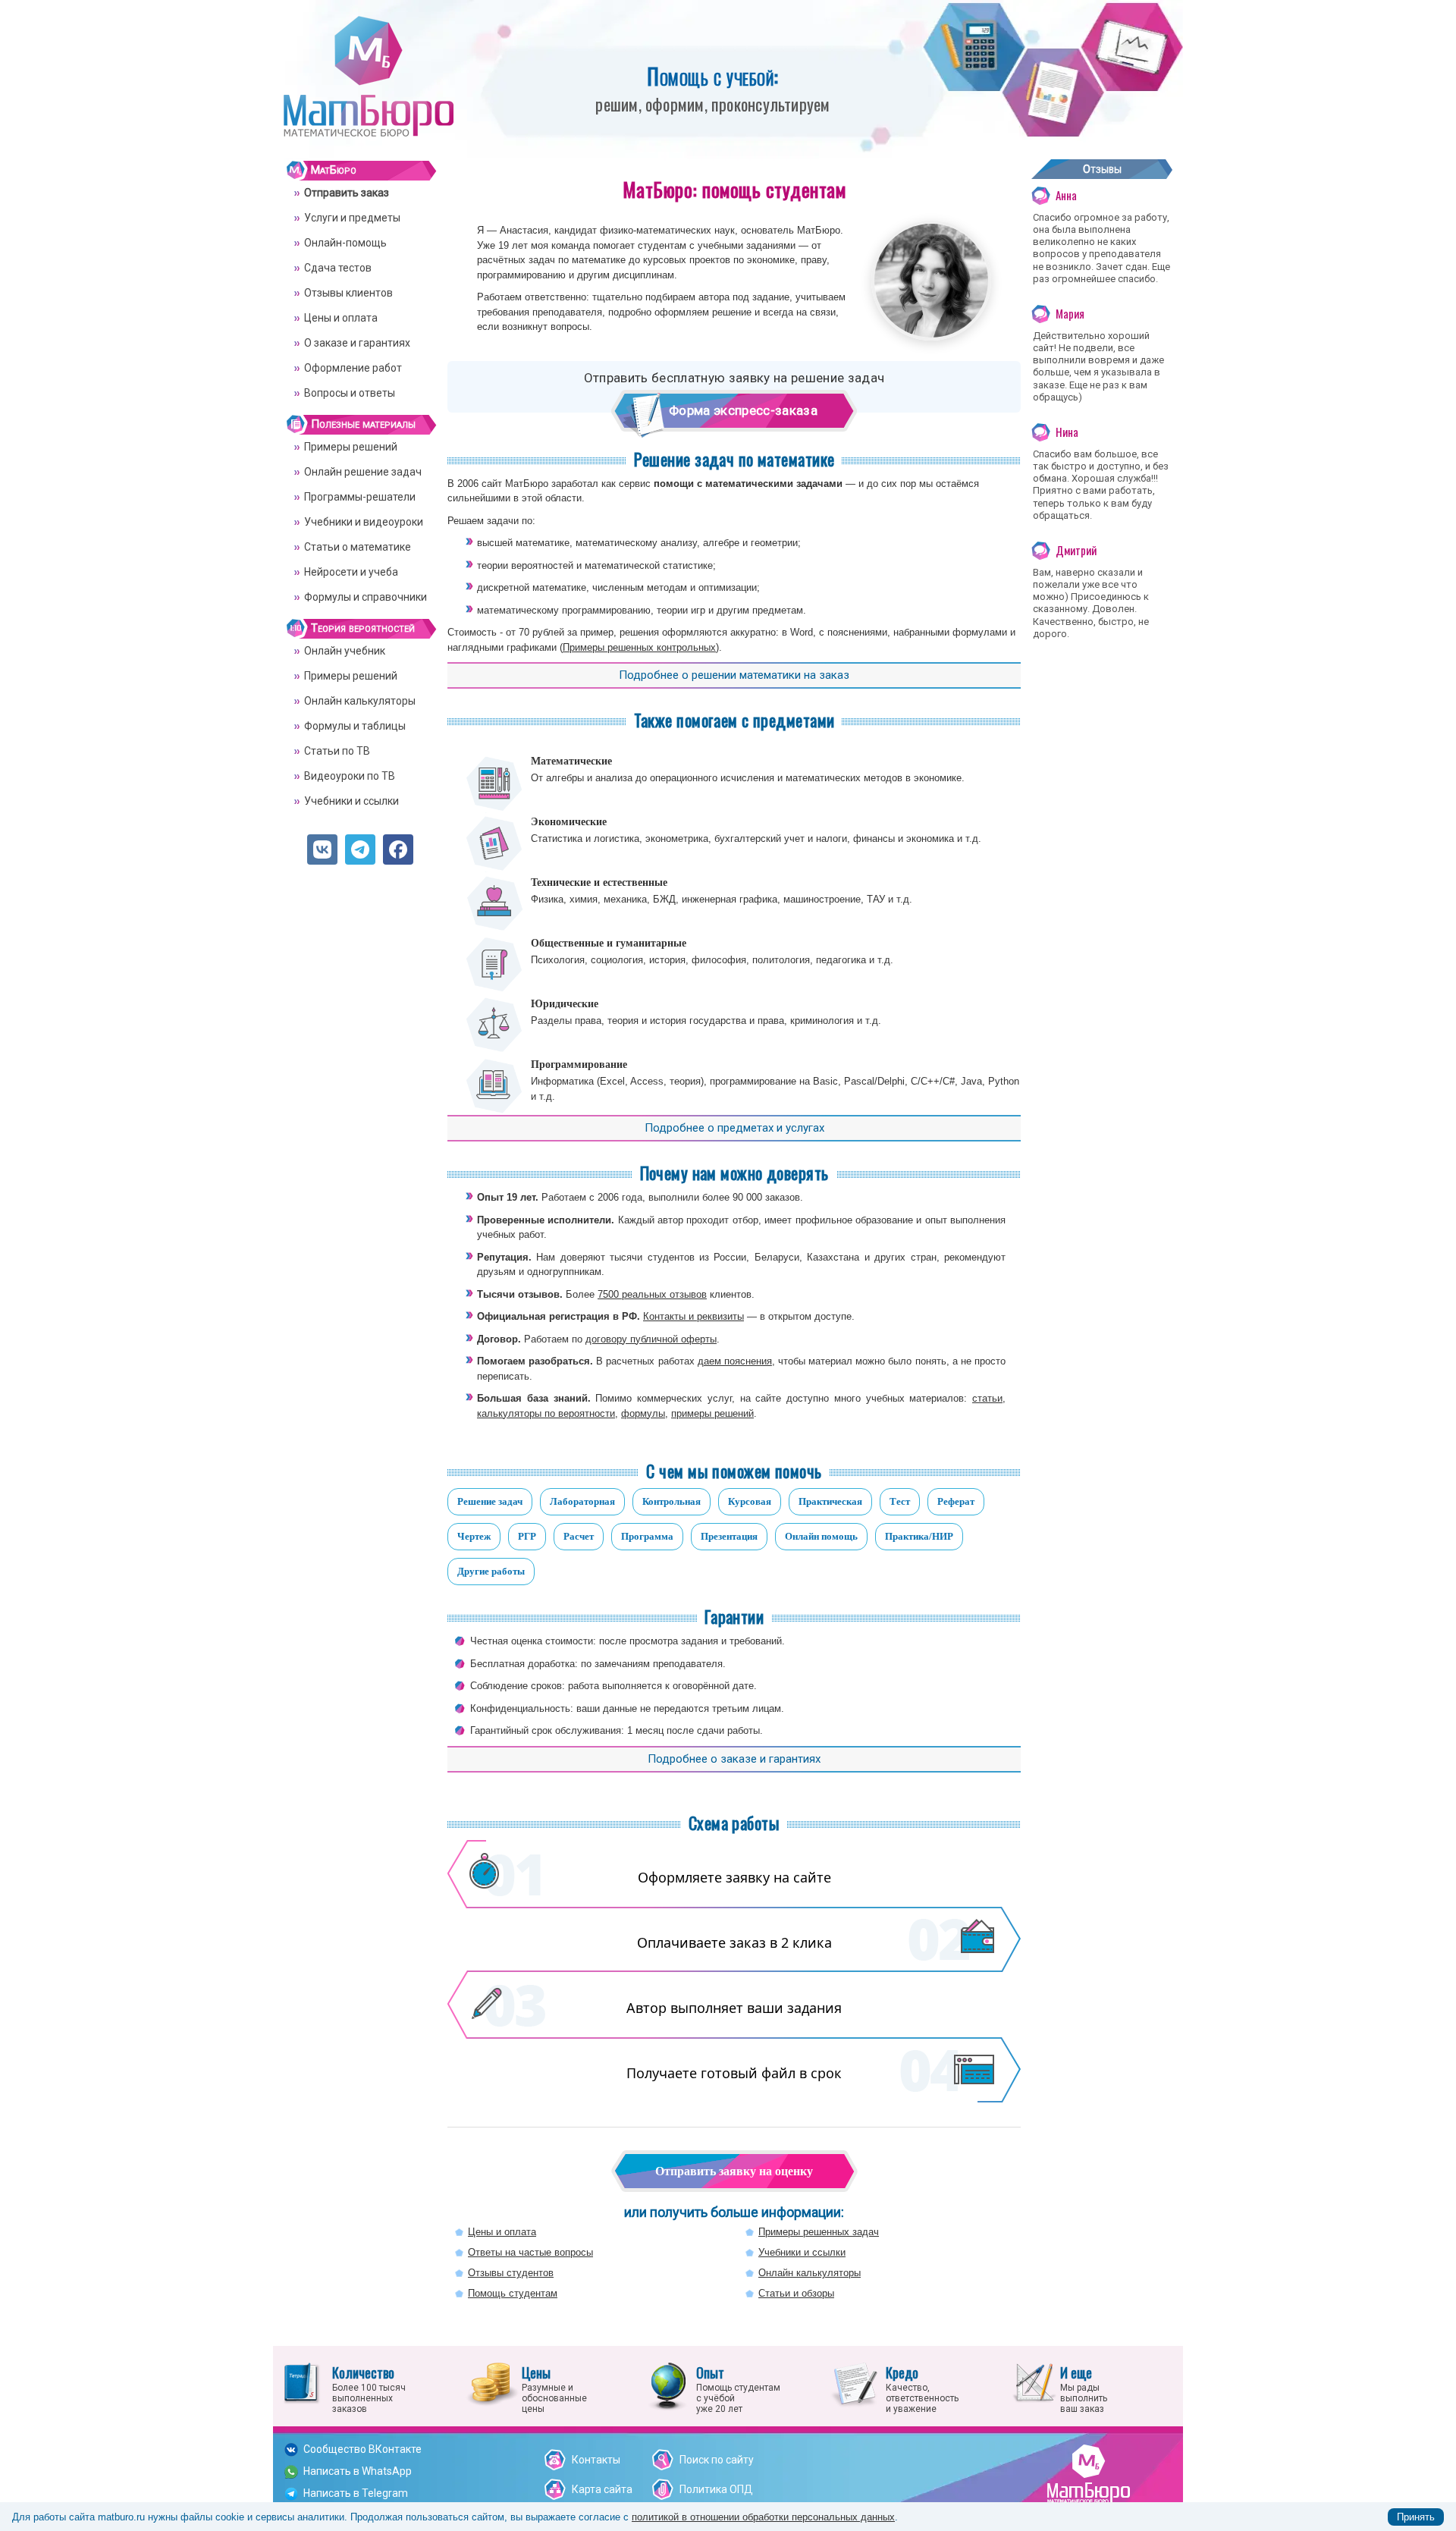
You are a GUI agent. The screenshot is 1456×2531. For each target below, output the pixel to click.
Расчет (579, 1536)
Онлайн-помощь (345, 243)
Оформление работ (353, 368)
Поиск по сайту (717, 2460)
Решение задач (490, 1501)
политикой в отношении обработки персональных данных (763, 2517)
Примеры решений (351, 447)
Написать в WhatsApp (358, 2471)
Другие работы (491, 1571)
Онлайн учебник (345, 651)
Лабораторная (582, 1501)
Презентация (729, 1536)
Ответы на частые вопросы (530, 2252)
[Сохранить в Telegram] (360, 849)
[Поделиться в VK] (322, 849)
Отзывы (1102, 169)
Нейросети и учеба (351, 572)
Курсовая (750, 1501)
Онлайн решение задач (363, 472)
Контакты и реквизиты (693, 1316)
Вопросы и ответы (350, 393)
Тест (900, 1501)
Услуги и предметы (352, 218)
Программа (647, 1536)
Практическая (830, 1501)
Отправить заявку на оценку (734, 2171)
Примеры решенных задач (819, 2232)
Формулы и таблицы (355, 726)
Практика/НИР (919, 1536)
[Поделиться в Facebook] (398, 849)
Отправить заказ (347, 193)
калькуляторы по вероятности (546, 1413)
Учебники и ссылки (802, 2252)
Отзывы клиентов (348, 293)
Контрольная (672, 1501)
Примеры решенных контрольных (639, 647)
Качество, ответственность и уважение (922, 2388)
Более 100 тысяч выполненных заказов (369, 2388)
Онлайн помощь (821, 1536)
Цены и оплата (502, 2232)
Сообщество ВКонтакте (362, 2449)
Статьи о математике (358, 547)
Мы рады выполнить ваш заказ (1084, 2388)
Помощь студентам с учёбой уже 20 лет (738, 2388)
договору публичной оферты (651, 1339)
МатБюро (334, 170)
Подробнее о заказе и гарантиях (734, 1759)
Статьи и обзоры (796, 2293)
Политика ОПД (716, 2489)
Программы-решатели (360, 497)
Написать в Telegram (356, 2493)
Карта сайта (602, 2489)
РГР (527, 1536)
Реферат (956, 1501)
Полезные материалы (363, 424)
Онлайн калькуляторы (810, 2273)
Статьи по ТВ (337, 751)
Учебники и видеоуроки (364, 522)
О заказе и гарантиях (357, 343)
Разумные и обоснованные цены (554, 2388)
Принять (1416, 2517)
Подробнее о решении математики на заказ (734, 675)
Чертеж (474, 1536)
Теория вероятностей (363, 628)
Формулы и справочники (366, 597)
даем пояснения (735, 1361)
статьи (987, 1398)
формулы (643, 1413)
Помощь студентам (513, 2293)
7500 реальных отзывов (652, 1294)
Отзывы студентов (511, 2273)
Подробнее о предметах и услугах (734, 1128)
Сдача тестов (338, 268)
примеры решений (712, 1413)
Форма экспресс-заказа (743, 410)
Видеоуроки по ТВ (350, 776)
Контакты (596, 2460)
